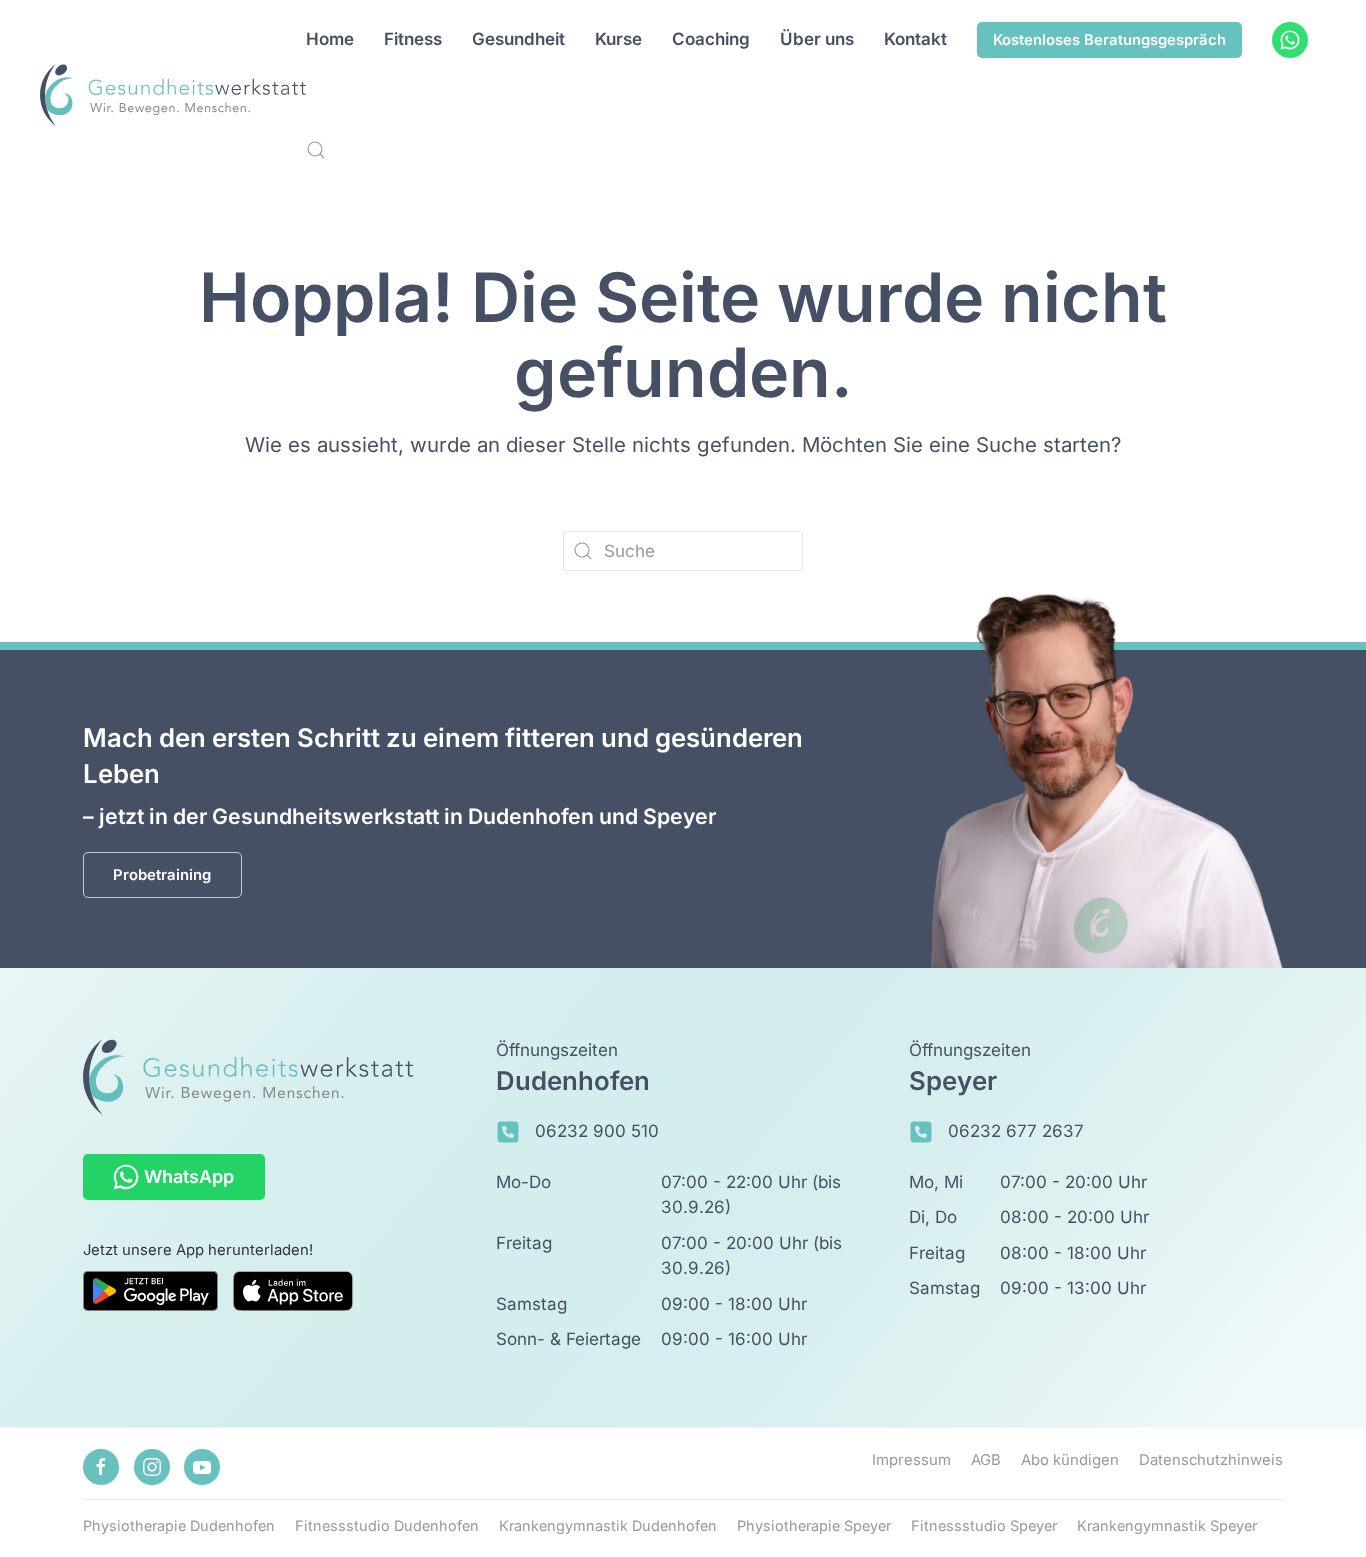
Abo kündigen (1070, 1460)
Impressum (911, 1460)
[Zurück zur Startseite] (173, 95)
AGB (986, 1460)
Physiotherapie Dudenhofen (179, 1525)
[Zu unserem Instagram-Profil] (152, 1467)
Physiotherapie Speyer (814, 1525)
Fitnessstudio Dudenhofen (387, 1525)
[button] (316, 150)
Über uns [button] (817, 39)
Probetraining (162, 875)
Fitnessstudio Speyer (984, 1525)
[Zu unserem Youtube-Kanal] (202, 1467)
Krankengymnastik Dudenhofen (608, 1525)
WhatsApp (189, 1176)
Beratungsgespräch (1109, 40)
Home (330, 39)
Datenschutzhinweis (1211, 1460)
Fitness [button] (413, 39)
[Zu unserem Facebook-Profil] (101, 1467)
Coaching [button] (711, 39)
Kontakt (915, 39)
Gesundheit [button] (518, 39)
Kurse (618, 39)
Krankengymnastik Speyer (1167, 1525)
